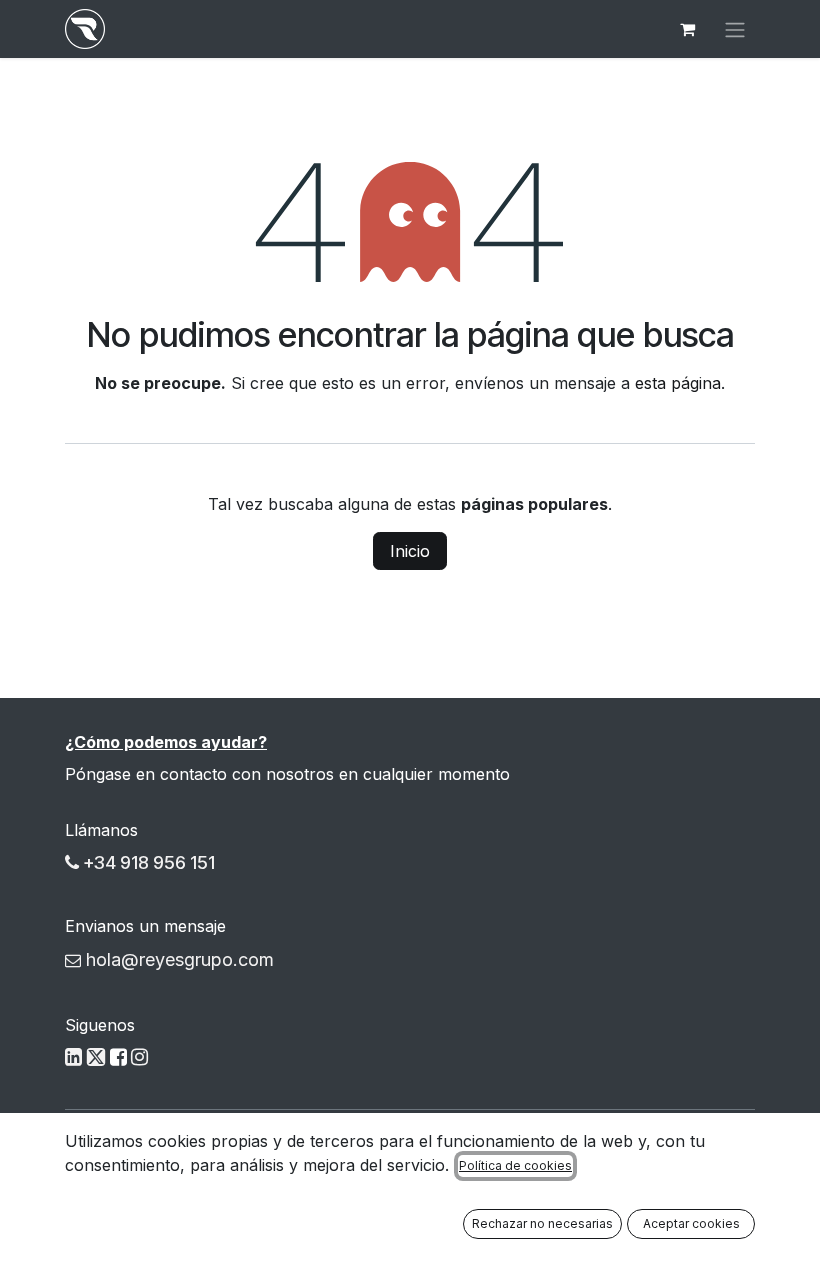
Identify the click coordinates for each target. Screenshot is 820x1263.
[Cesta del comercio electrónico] (687, 29)
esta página (678, 383)
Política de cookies (515, 1165)
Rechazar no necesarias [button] (542, 1223)
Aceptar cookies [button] (691, 1223)
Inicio (410, 551)
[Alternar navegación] (735, 29)
